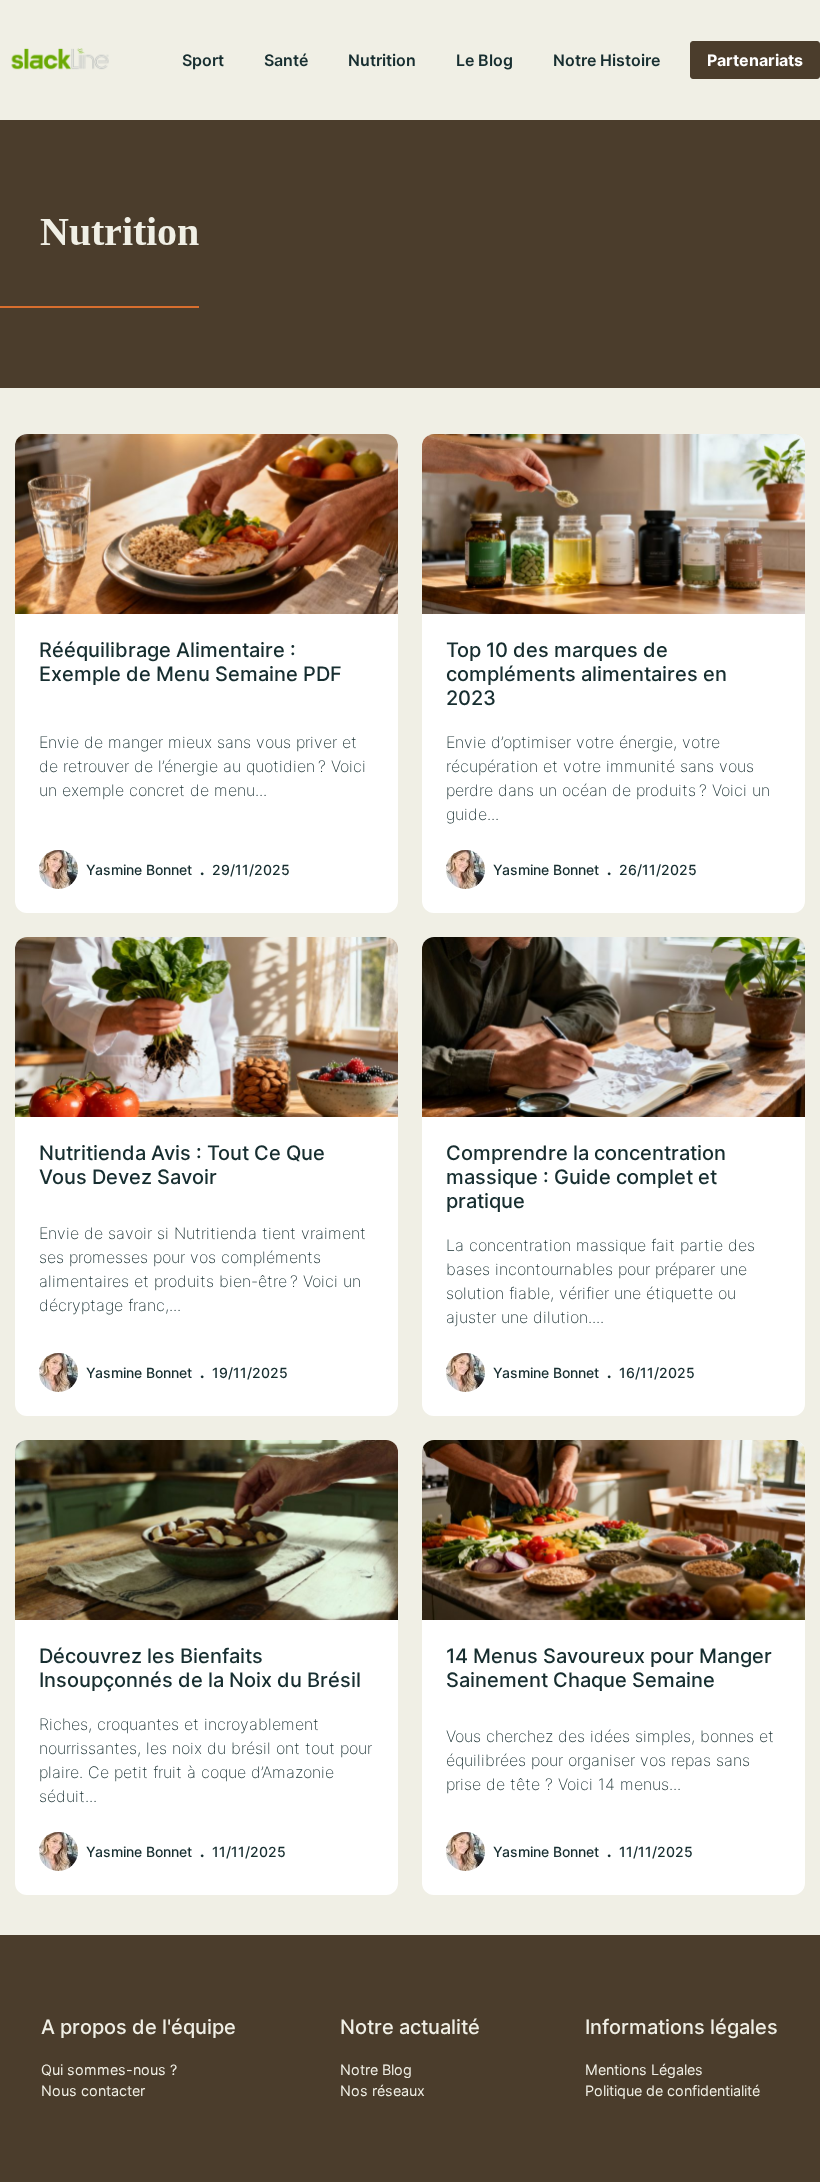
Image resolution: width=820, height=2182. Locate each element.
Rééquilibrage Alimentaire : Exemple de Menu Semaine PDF (190, 662)
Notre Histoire (606, 60)
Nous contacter (93, 2090)
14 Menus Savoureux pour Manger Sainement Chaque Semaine (609, 1668)
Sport (203, 60)
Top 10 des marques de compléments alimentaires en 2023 (586, 674)
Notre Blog (376, 2069)
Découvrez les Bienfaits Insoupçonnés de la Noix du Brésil (200, 1668)
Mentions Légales (644, 2069)
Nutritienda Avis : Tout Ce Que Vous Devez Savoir (182, 1165)
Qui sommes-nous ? (109, 2069)
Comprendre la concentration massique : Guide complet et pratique (586, 1177)
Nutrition (382, 60)
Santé (286, 60)
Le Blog (484, 60)
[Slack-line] (60, 60)
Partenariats (755, 60)
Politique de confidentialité (672, 2090)
